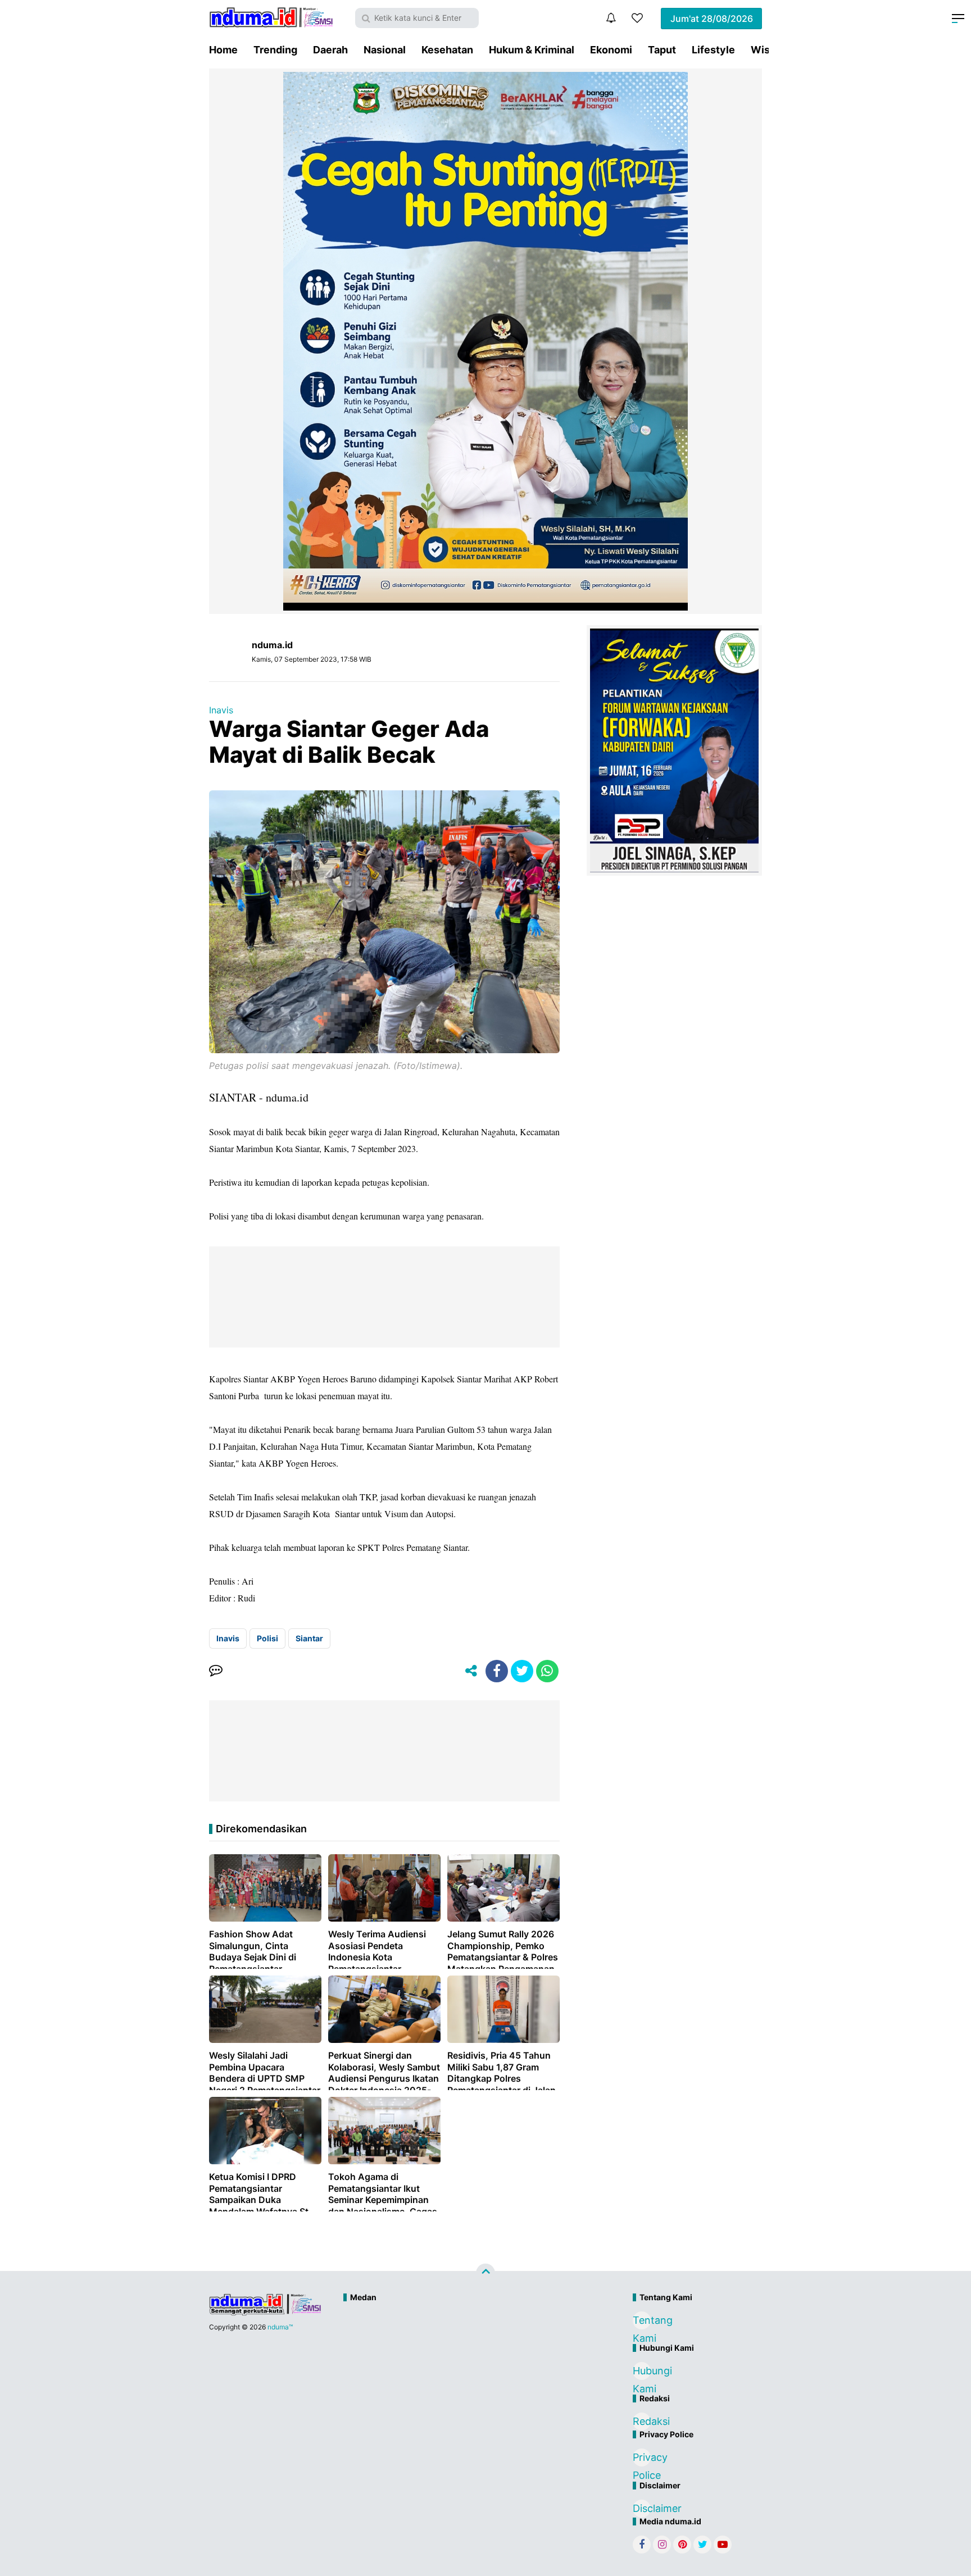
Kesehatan (447, 50)
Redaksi (642, 2421)
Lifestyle (713, 50)
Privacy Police (642, 2459)
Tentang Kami (642, 2322)
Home (223, 50)
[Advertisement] (461, 2345)
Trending (275, 50)
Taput (662, 50)
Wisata (768, 50)
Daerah (330, 50)
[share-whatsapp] (547, 1671)
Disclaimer (642, 2508)
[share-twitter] (522, 1671)
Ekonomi (611, 50)
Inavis (221, 710)
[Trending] (637, 18)
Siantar (309, 1638)
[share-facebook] (497, 1671)
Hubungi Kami (642, 2372)
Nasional (385, 50)
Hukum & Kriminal (532, 50)
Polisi (267, 1638)
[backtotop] (485, 2273)
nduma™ (280, 2327)
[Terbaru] (611, 18)
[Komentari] (216, 1671)
